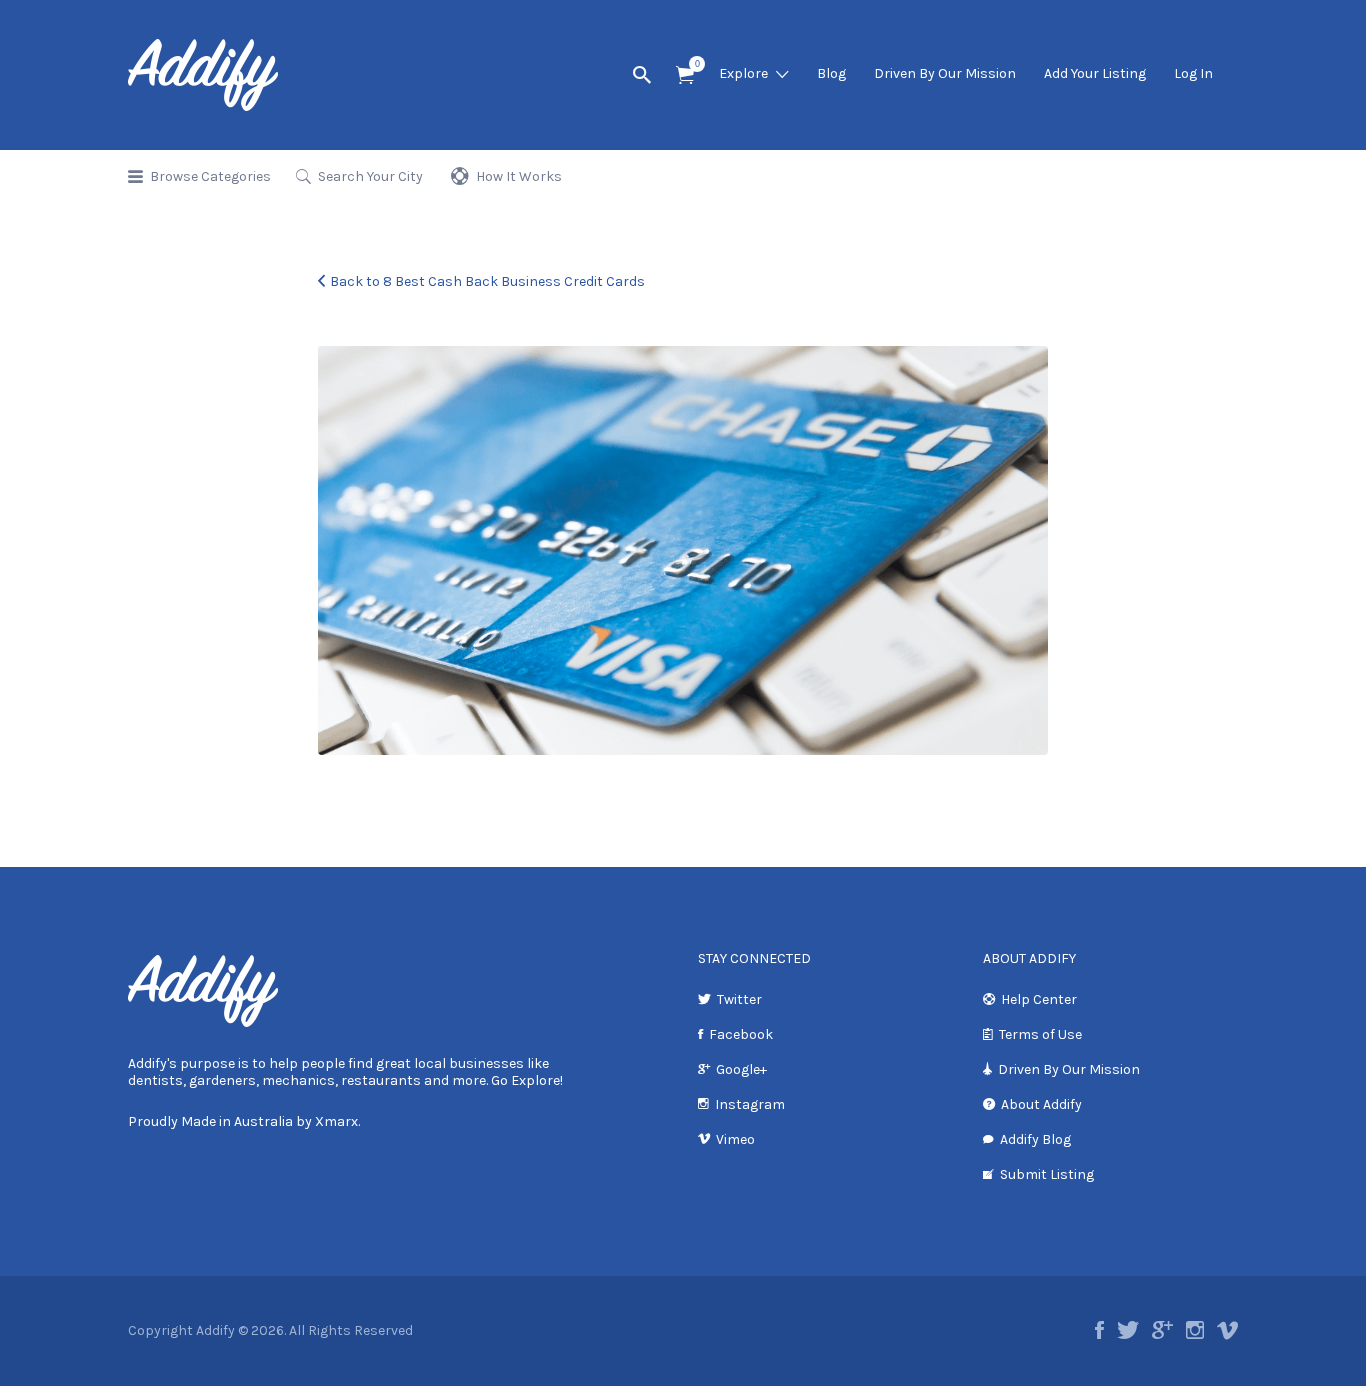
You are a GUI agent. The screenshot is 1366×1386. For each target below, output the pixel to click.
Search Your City (370, 176)
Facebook (741, 1034)
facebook (1099, 1330)
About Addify (1041, 1104)
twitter (1128, 1330)
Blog (831, 73)
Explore (743, 73)
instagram (1195, 1330)
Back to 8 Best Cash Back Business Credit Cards (487, 281)
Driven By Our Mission (945, 73)
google (1162, 1330)
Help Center (1039, 999)
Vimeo (735, 1139)
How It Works (519, 176)
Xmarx (336, 1121)
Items (685, 75)
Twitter (739, 999)
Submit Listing (1047, 1174)
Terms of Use (1040, 1034)
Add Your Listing (1095, 73)
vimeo (1227, 1330)
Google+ (741, 1069)
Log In (1193, 73)
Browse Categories (210, 176)
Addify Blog (1035, 1139)
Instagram (750, 1104)
